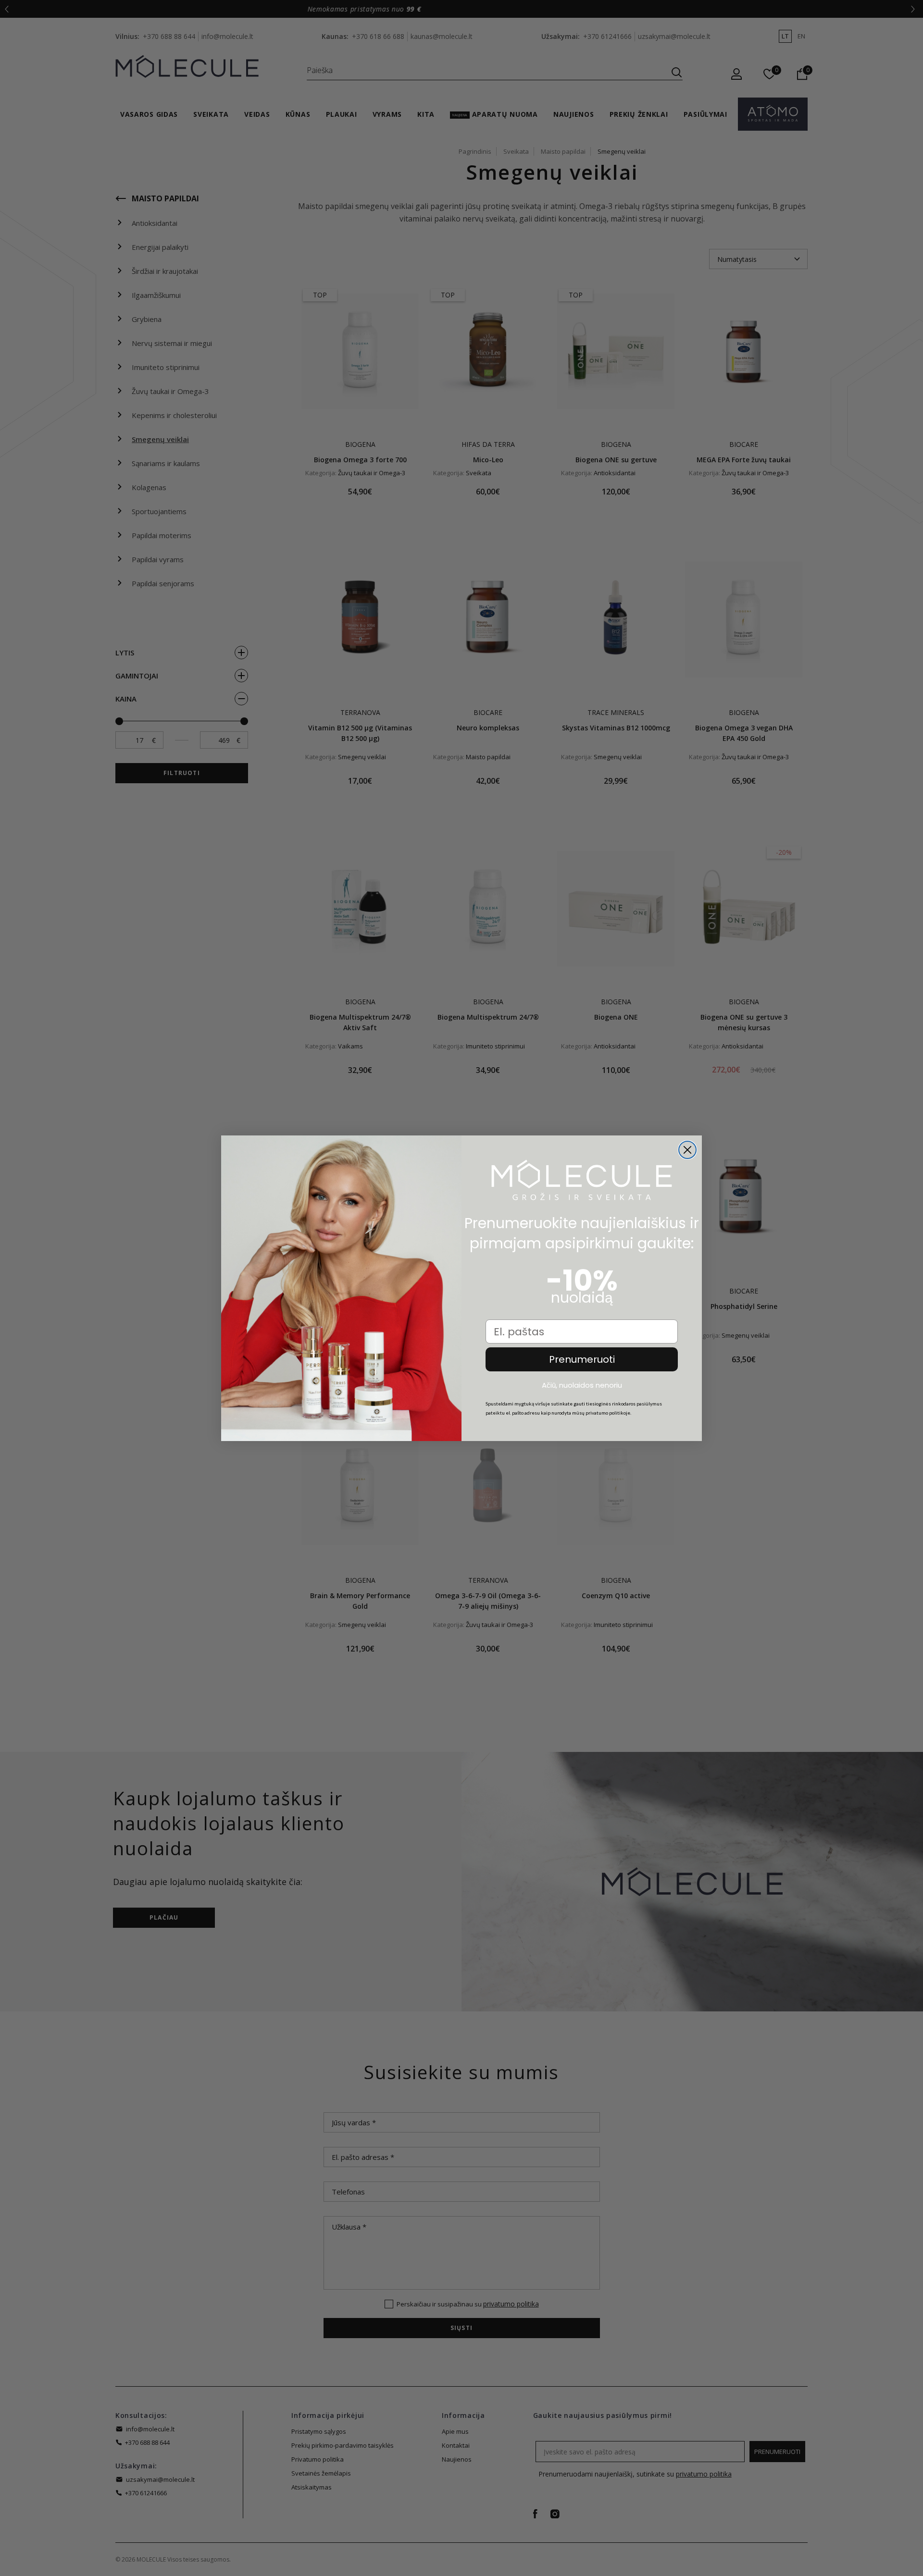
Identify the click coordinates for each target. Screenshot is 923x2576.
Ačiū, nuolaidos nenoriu (582, 1385)
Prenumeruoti (582, 1359)
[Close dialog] (687, 1150)
